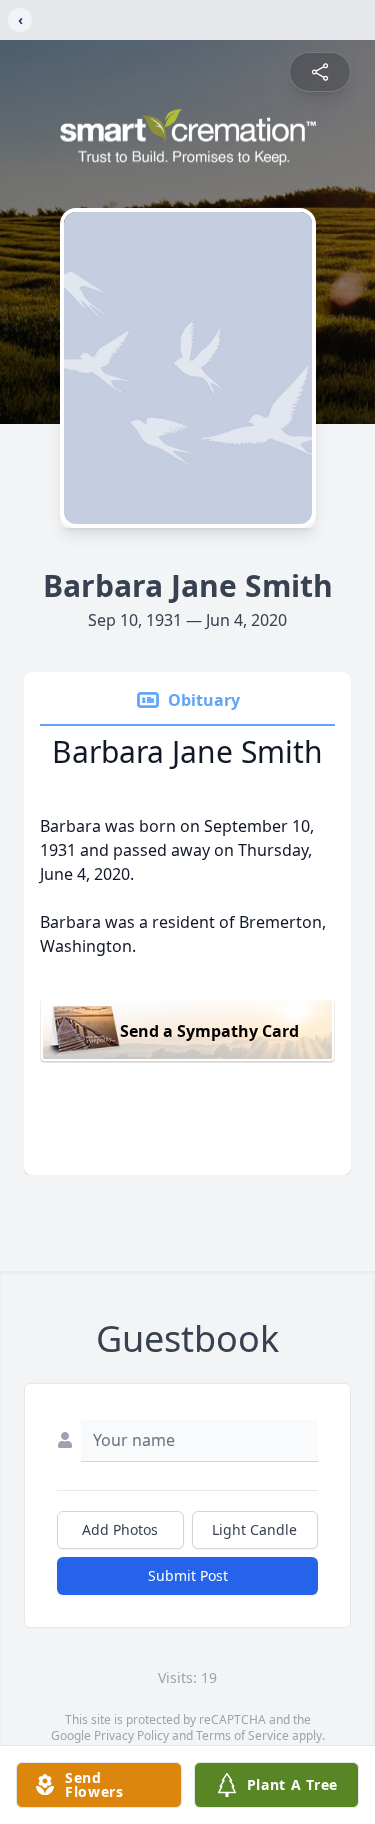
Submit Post (188, 1575)
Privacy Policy (131, 1735)
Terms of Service (242, 1735)
